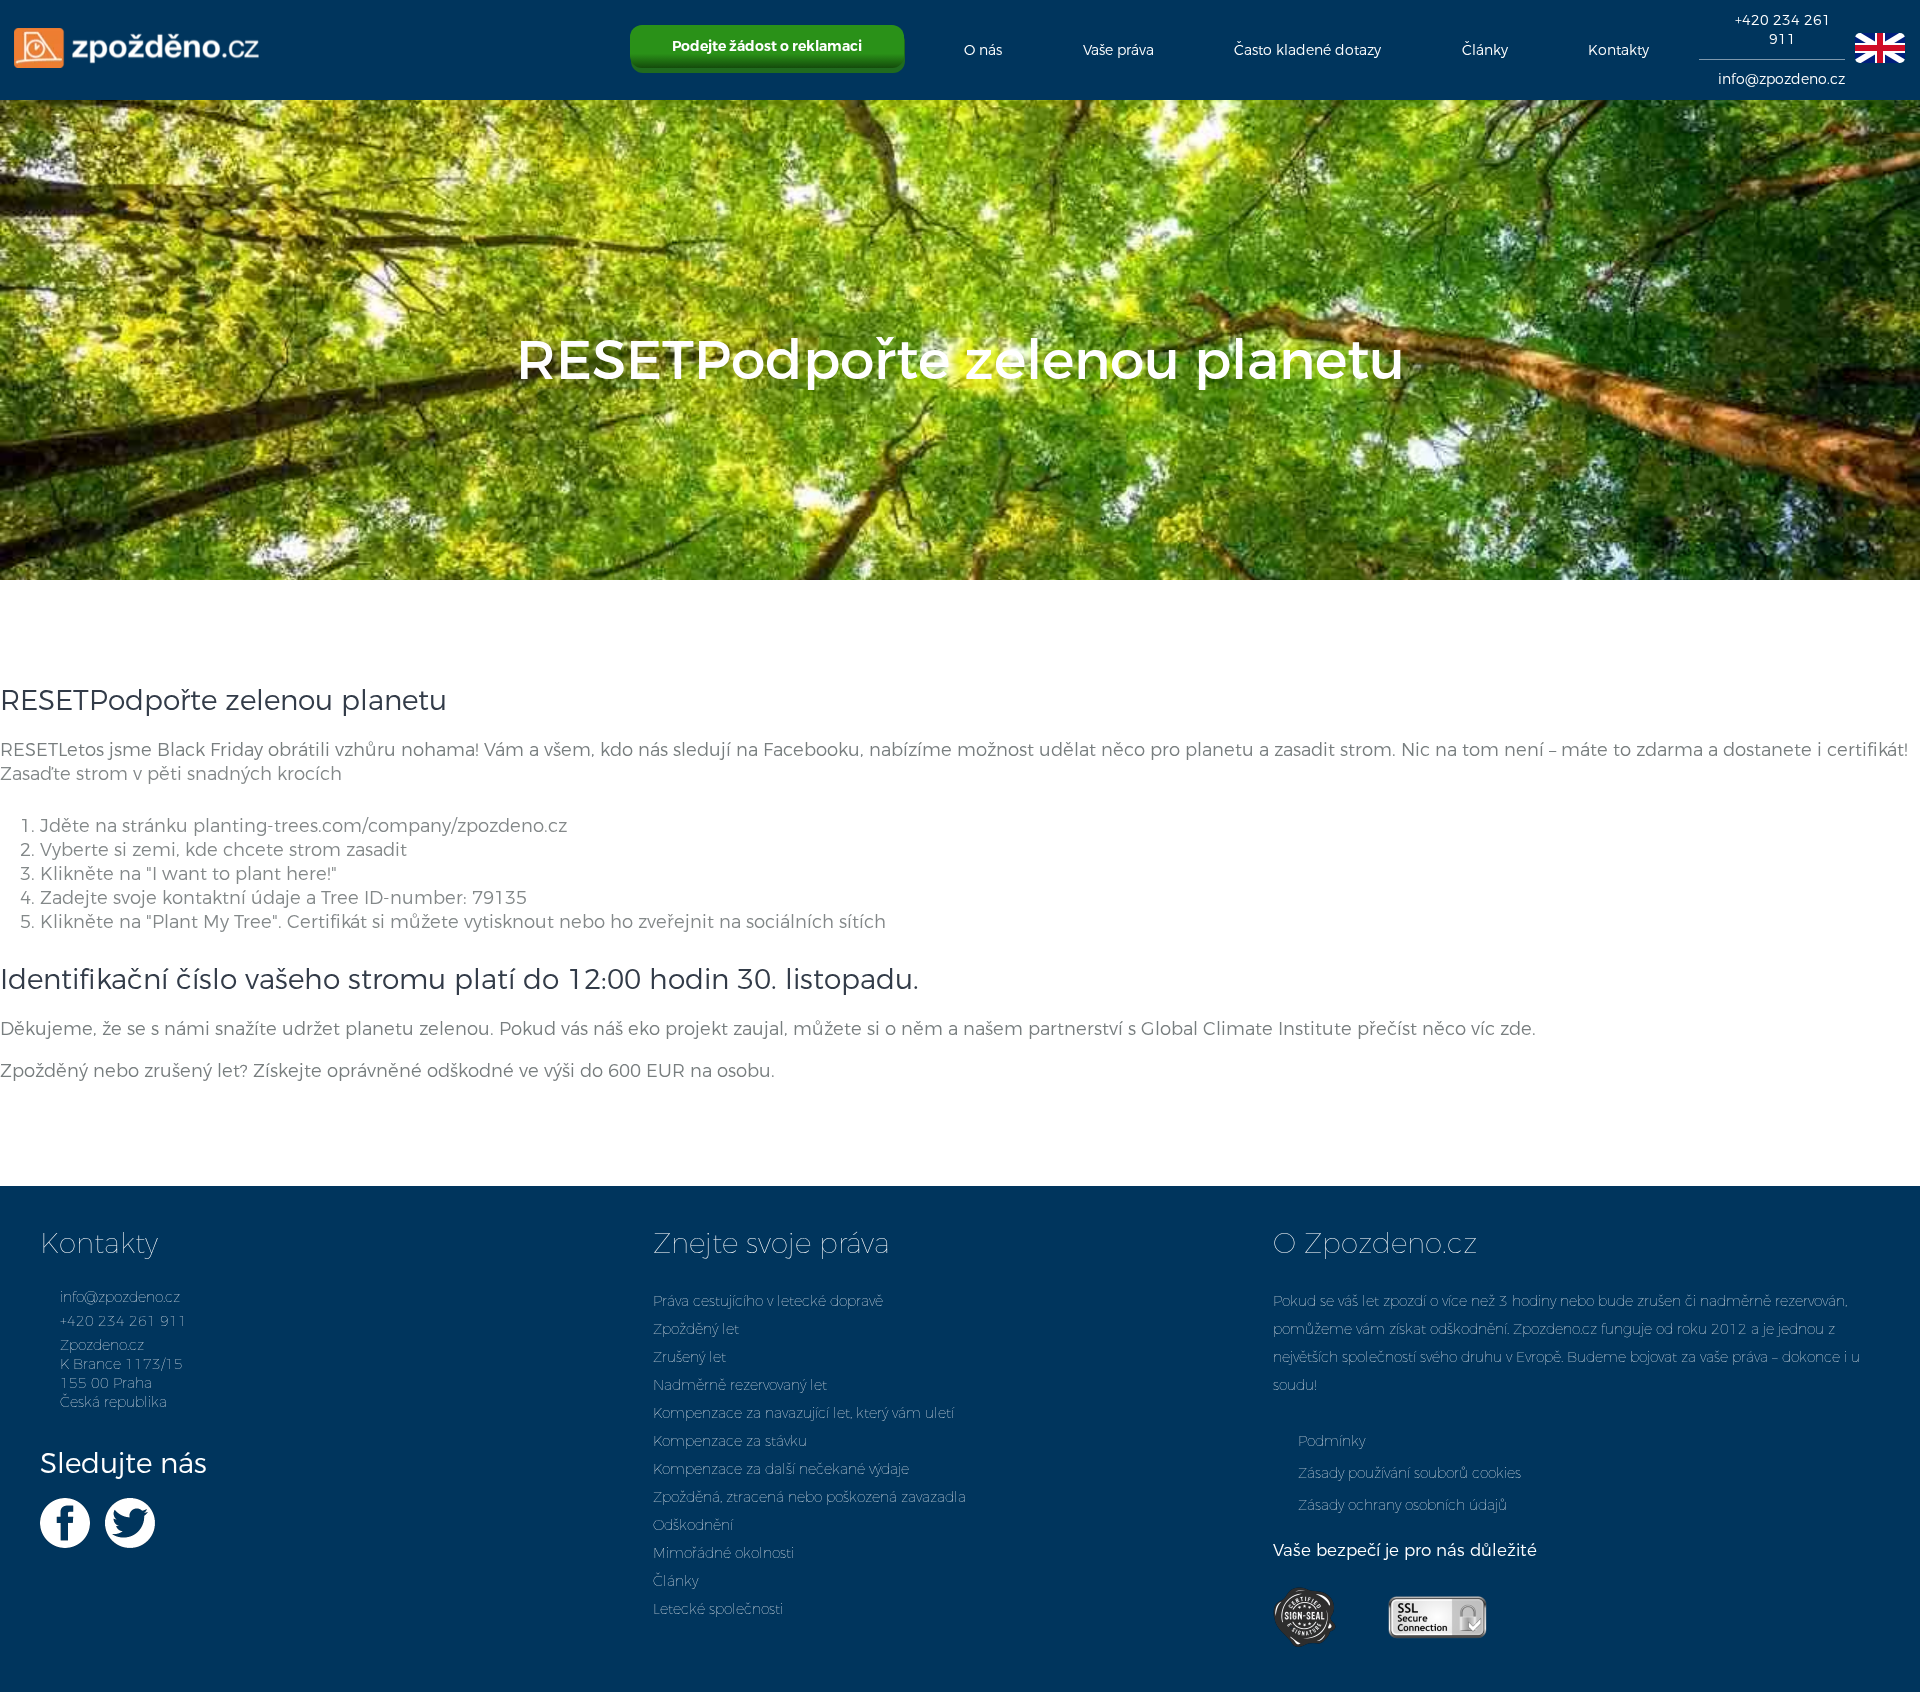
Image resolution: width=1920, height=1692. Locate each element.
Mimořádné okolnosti (723, 1553)
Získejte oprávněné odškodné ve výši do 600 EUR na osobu (512, 1071)
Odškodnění (693, 1525)
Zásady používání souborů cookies (1409, 1473)
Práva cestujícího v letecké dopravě (768, 1301)
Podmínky (1331, 1441)
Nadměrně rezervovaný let (740, 1385)
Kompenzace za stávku (730, 1441)
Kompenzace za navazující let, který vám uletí (803, 1413)
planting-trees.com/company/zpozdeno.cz (380, 826)
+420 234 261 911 (1783, 30)
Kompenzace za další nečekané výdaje (781, 1469)
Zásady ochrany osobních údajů (1402, 1505)
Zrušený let (689, 1357)
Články (675, 1581)
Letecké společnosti (718, 1609)
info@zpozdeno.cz (1781, 79)
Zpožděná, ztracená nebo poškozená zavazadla (809, 1497)
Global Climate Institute (1246, 1029)
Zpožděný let (696, 1329)
